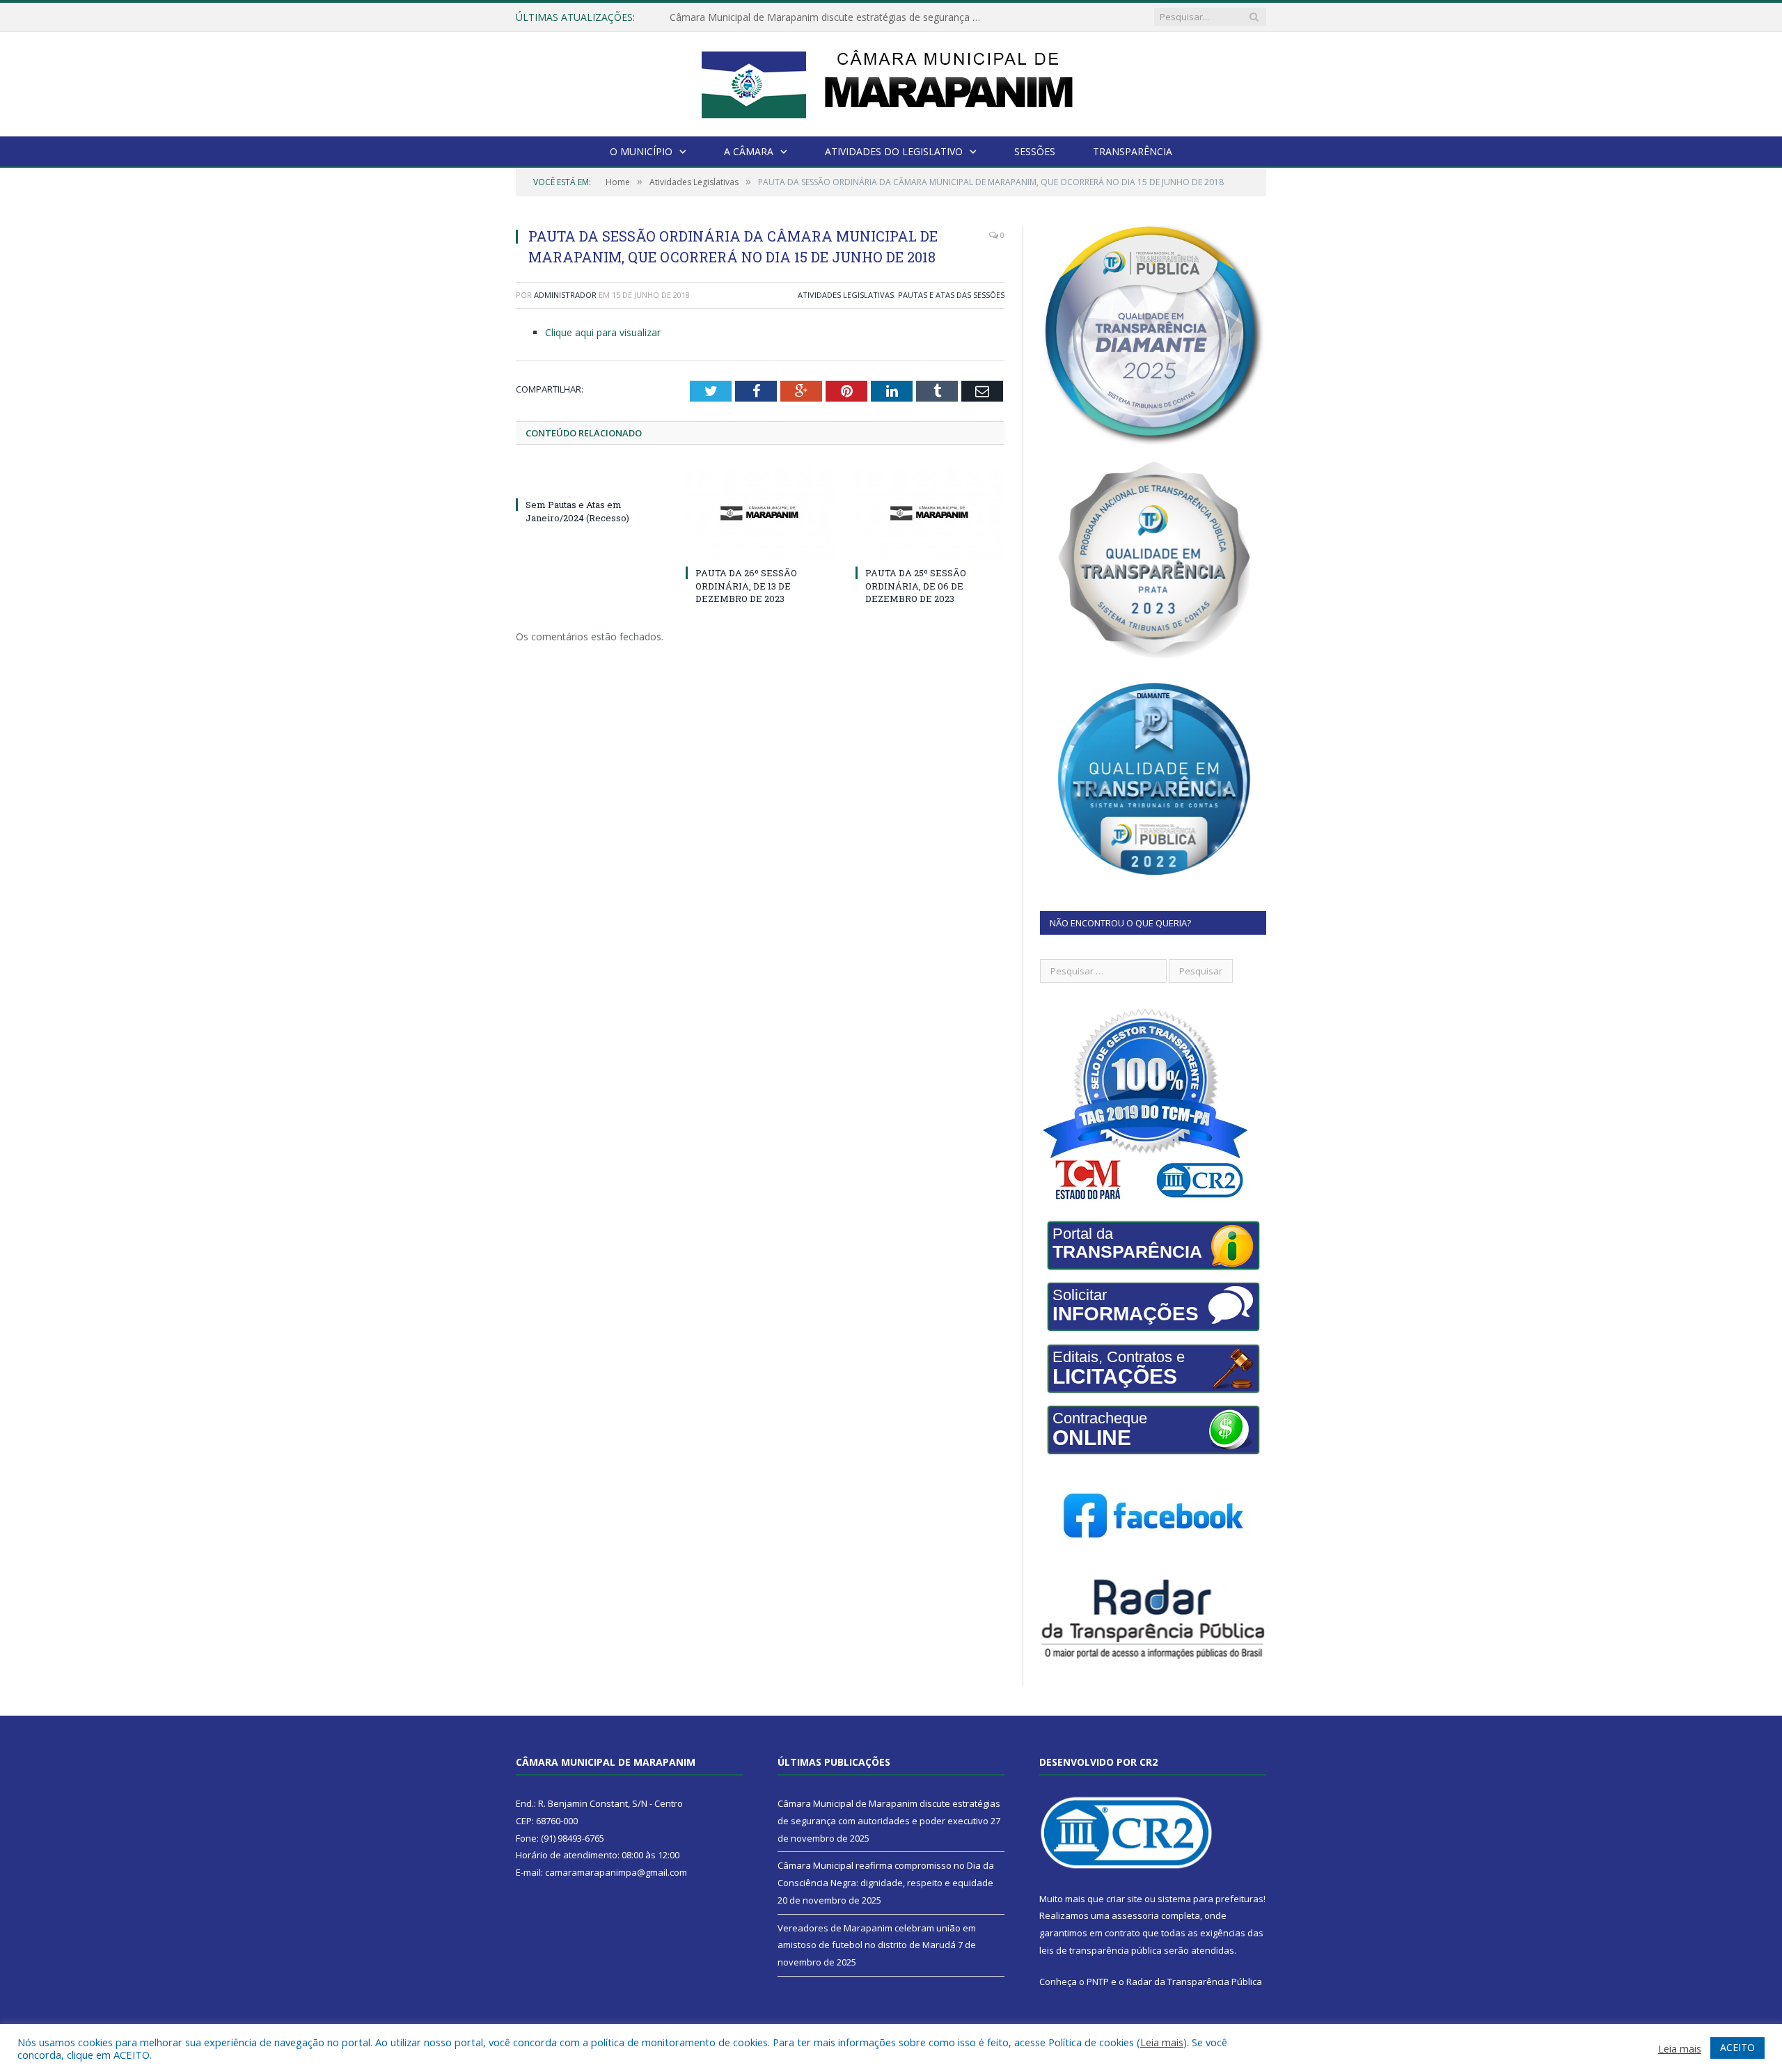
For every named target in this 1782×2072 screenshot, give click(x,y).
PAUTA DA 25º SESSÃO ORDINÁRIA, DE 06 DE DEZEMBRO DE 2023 (916, 585)
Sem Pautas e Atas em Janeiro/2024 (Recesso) (577, 511)
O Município (641, 151)
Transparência (1133, 151)
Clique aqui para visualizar (603, 332)
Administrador (565, 295)
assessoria (1135, 1915)
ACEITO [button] (1737, 2047)
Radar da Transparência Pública (1194, 1982)
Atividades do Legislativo (894, 151)
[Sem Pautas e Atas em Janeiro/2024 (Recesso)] (590, 479)
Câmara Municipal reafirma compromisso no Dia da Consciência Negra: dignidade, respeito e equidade (830, 17)
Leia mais (1162, 2042)
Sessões (1035, 151)
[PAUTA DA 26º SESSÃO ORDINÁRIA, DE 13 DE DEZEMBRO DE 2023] (760, 513)
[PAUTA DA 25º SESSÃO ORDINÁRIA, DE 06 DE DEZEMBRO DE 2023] (930, 513)
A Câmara (749, 151)
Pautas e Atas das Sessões (951, 295)
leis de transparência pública (1101, 1950)
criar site (1124, 1899)
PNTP (1098, 1982)
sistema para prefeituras (1211, 1899)
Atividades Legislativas (846, 295)
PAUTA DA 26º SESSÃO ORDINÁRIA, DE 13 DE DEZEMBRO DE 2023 (746, 585)
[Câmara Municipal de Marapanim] (891, 81)
